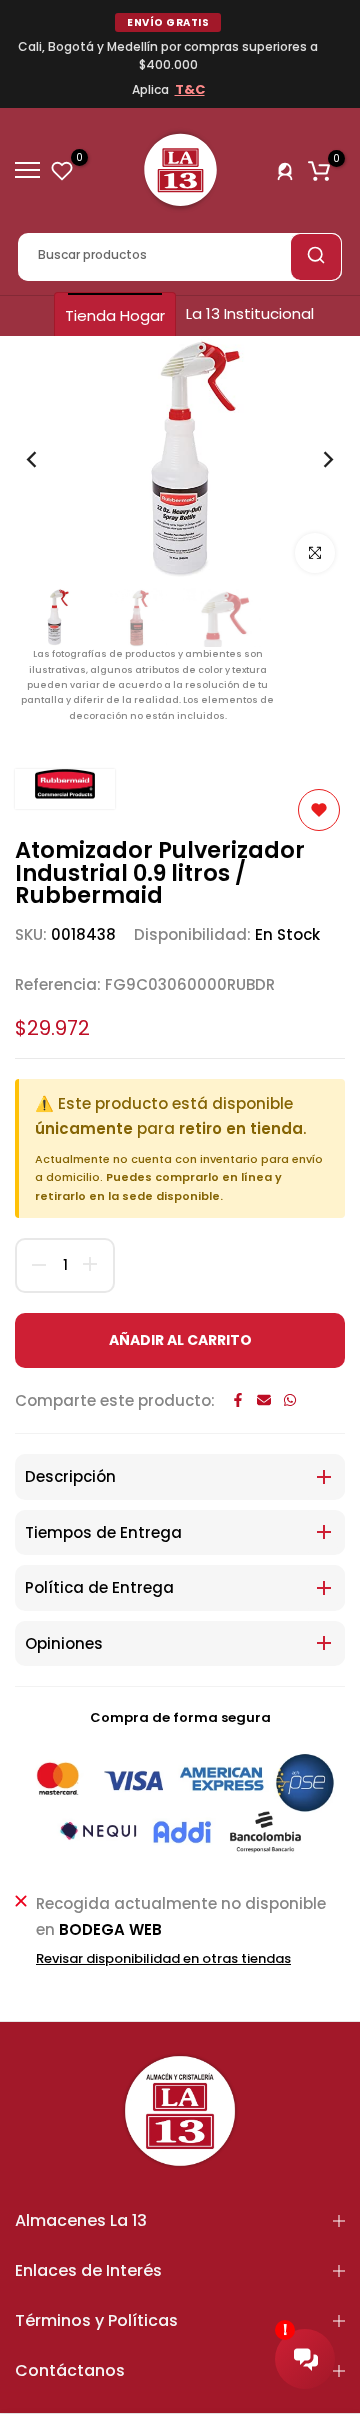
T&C (190, 89)
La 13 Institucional (250, 313)
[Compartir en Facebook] (238, 1400)
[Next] (315, 460)
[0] (62, 170)
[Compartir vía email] (264, 1400)
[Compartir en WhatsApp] (290, 1400)
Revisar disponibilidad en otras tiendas (163, 1959)
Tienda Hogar (115, 315)
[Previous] (45, 460)
